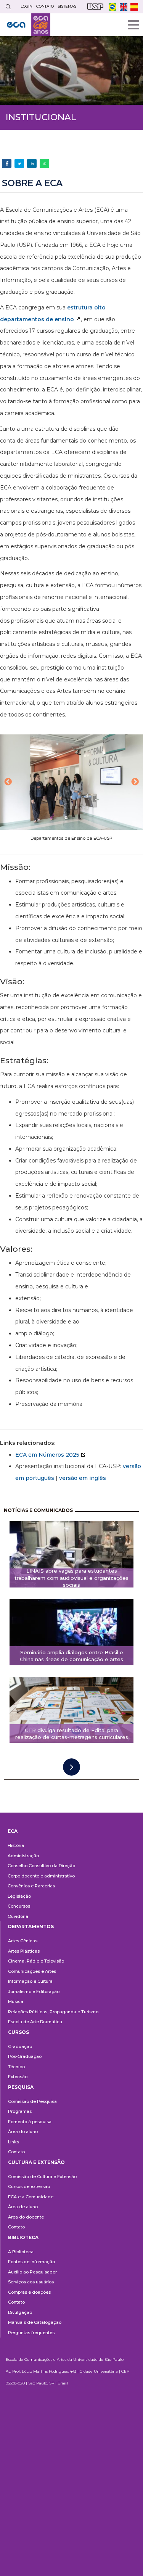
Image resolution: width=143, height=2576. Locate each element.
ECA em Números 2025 (47, 1455)
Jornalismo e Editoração (34, 1992)
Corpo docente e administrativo (41, 1876)
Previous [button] (8, 782)
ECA (13, 1831)
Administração (23, 1856)
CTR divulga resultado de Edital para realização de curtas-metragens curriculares (72, 1734)
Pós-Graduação (25, 2056)
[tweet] (19, 163)
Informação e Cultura (30, 1981)
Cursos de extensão (29, 2186)
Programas (20, 2111)
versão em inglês (83, 1478)
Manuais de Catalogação (35, 2322)
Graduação (20, 2046)
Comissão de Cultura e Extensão (42, 2177)
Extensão (18, 2077)
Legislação (19, 1896)
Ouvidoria (18, 1916)
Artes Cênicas (23, 1941)
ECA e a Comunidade (31, 2197)
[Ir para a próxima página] (71, 1767)
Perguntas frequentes (31, 2333)
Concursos (19, 1906)
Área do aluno (23, 2132)
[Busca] (8, 7)
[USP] (95, 7)
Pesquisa (21, 2087)
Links (14, 2142)
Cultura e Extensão (36, 2162)
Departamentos (31, 1926)
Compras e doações (29, 2292)
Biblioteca (23, 2237)
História (16, 1845)
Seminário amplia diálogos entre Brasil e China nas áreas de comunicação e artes (71, 1656)
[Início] (29, 25)
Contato (16, 2152)
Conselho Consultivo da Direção (41, 1866)
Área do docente (26, 2217)
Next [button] (135, 782)
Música (16, 2001)
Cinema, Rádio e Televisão (36, 1961)
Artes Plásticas (24, 1951)
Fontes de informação (31, 2262)
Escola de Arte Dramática (35, 2022)
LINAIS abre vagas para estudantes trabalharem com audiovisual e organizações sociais (71, 1578)
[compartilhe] (7, 163)
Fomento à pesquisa (30, 2122)
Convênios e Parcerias (31, 1886)
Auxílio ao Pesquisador (32, 2272)
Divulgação (20, 2312)
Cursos (18, 2032)
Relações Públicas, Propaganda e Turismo (53, 2012)
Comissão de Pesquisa (32, 2101)
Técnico (16, 2067)
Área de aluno (23, 2207)
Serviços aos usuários (31, 2282)
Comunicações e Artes (32, 1971)
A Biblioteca (21, 2252)
